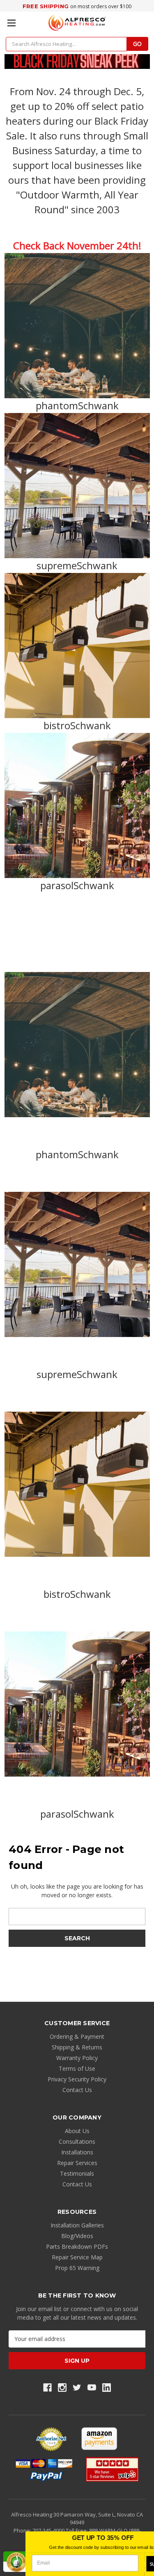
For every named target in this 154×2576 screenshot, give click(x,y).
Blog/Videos (77, 2236)
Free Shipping (46, 6)
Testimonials (77, 2173)
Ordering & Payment (77, 2036)
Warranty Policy (77, 2058)
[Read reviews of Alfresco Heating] (112, 2469)
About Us (77, 2131)
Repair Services (77, 2163)
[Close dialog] (148, 2537)
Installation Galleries (77, 2225)
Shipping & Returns (77, 2047)
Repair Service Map (77, 2257)
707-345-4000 (49, 2530)
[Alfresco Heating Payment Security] (51, 2439)
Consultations (77, 2141)
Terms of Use (77, 2068)
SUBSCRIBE (137, 2564)
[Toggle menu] (11, 23)
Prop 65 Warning (77, 2268)
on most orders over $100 (101, 6)
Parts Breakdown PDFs (77, 2246)
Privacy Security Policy (77, 2079)
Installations (77, 2152)
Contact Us (77, 2090)
